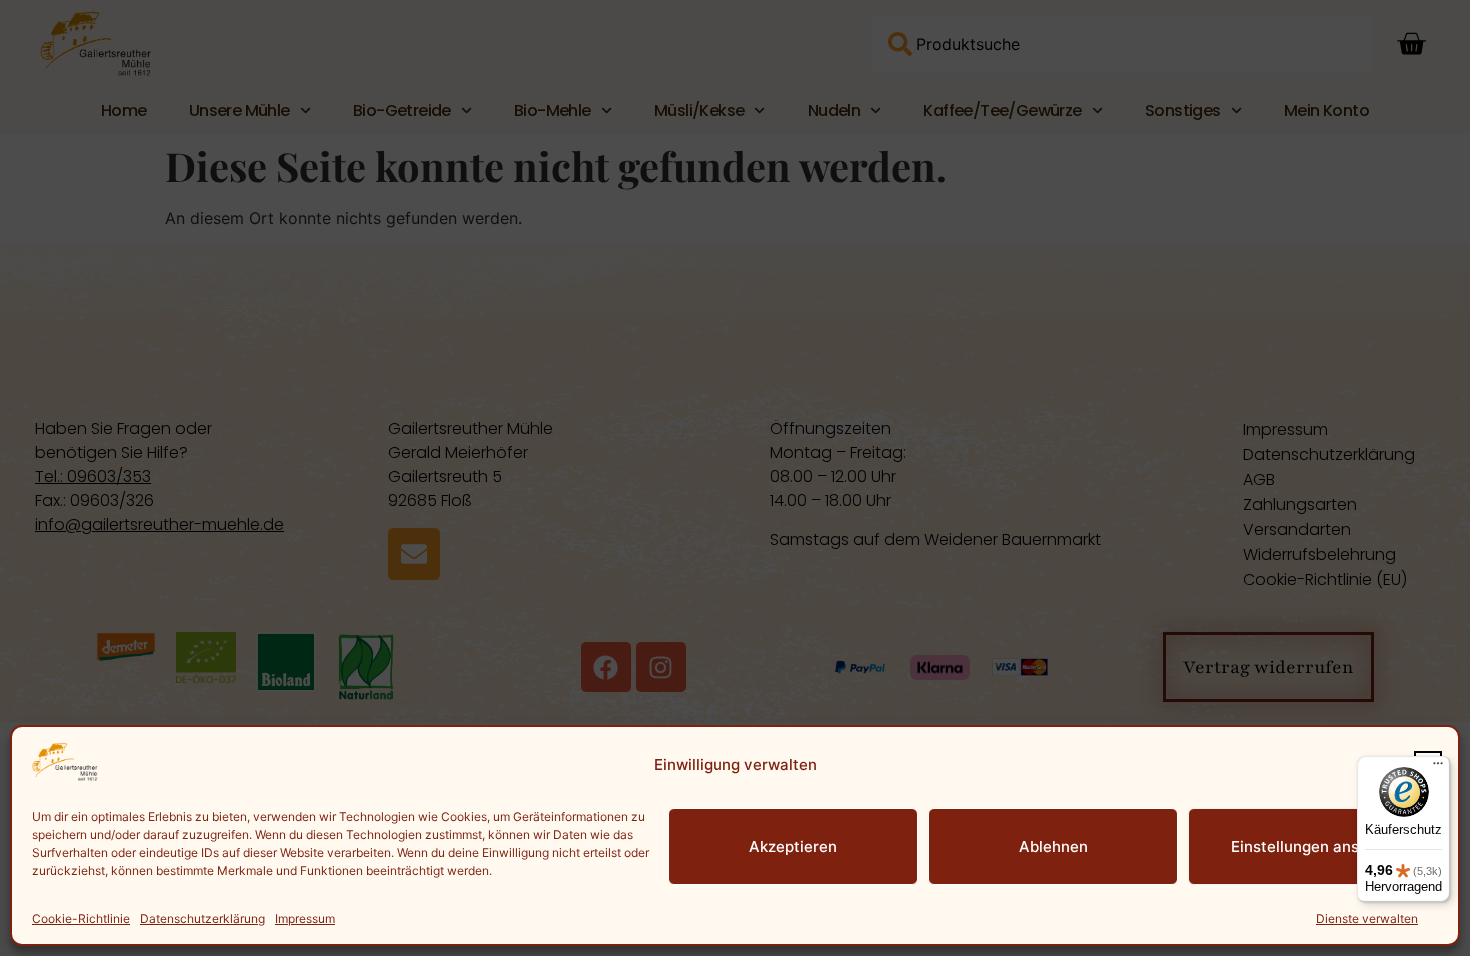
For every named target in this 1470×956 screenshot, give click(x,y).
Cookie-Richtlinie (81, 918)
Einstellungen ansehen (1313, 846)
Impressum (305, 918)
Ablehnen (1053, 846)
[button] (1428, 765)
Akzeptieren (793, 846)
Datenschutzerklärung (202, 918)
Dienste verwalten (1367, 918)
